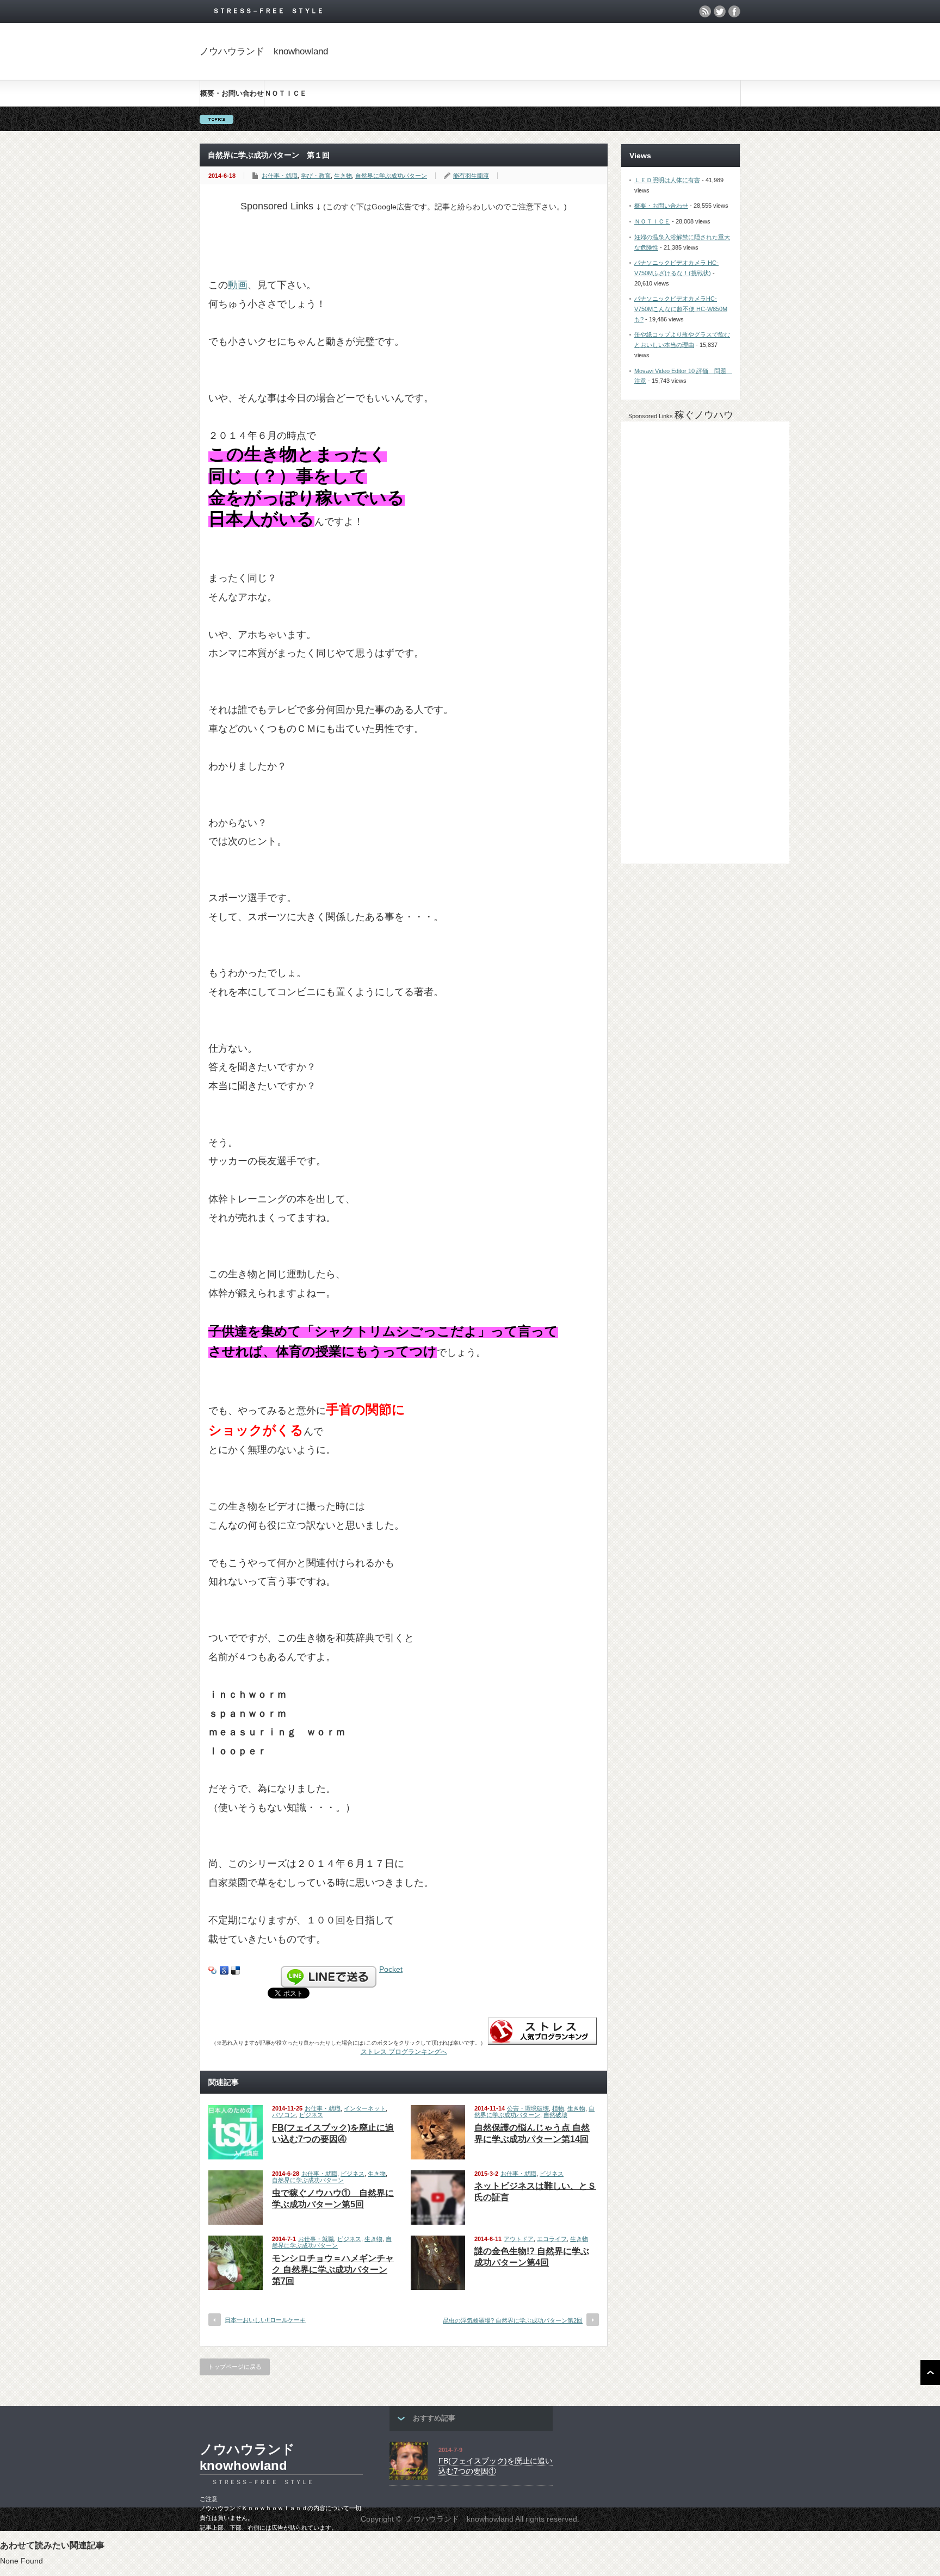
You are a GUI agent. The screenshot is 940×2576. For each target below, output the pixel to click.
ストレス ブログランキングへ (404, 2052)
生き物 (343, 176)
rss (705, 11)
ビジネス (311, 2115)
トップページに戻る (235, 2367)
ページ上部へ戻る (930, 2373)
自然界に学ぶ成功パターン (391, 176)
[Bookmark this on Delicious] (236, 1969)
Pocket (391, 1969)
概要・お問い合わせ (232, 93)
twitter (720, 11)
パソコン (284, 2115)
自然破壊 (555, 2115)
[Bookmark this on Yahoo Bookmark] (213, 1969)
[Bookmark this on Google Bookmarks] (224, 1969)
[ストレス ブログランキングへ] (542, 2042)
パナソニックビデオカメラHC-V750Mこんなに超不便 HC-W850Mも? (681, 309)
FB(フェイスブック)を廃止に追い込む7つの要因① (496, 2466)
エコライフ (552, 2239)
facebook (734, 11)
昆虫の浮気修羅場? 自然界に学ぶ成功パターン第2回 (513, 2320)
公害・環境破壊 (528, 2108)
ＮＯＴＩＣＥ (286, 93)
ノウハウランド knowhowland (264, 51)
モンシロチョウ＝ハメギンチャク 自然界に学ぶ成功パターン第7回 (333, 2270)
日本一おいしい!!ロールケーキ (265, 2320)
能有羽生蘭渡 (471, 176)
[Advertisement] (406, 237)
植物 (558, 2108)
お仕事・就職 (280, 176)
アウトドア (519, 2239)
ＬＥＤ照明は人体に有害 (667, 180)
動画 (238, 285)
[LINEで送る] (329, 1969)
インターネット (365, 2108)
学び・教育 (316, 176)
